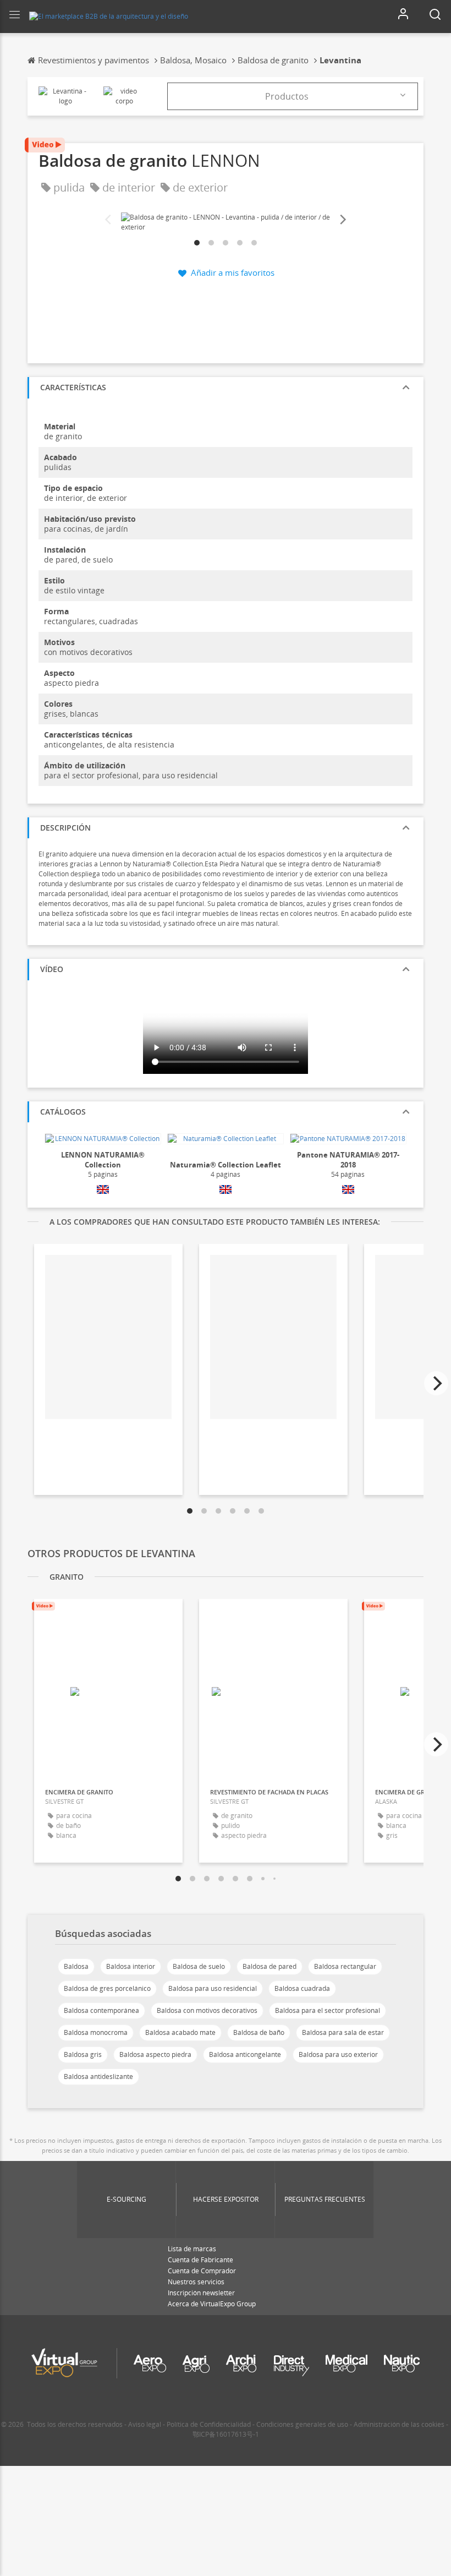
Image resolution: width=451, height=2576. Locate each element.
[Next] (342, 220)
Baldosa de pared (269, 1966)
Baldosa (76, 1966)
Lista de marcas (192, 2249)
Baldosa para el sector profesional (328, 2010)
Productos (287, 96)
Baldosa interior (131, 1966)
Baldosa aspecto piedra (155, 2054)
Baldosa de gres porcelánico (107, 1988)
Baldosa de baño (259, 2032)
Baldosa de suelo (199, 1966)
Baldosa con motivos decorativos (207, 2010)
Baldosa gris (83, 2054)
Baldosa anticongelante (245, 2054)
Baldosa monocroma (96, 2032)
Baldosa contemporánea (101, 2010)
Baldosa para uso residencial (213, 1988)
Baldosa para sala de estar (343, 2032)
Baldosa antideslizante (98, 2076)
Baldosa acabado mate (180, 2032)
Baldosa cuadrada (302, 1988)
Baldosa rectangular (345, 1966)
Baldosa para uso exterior (338, 2054)
